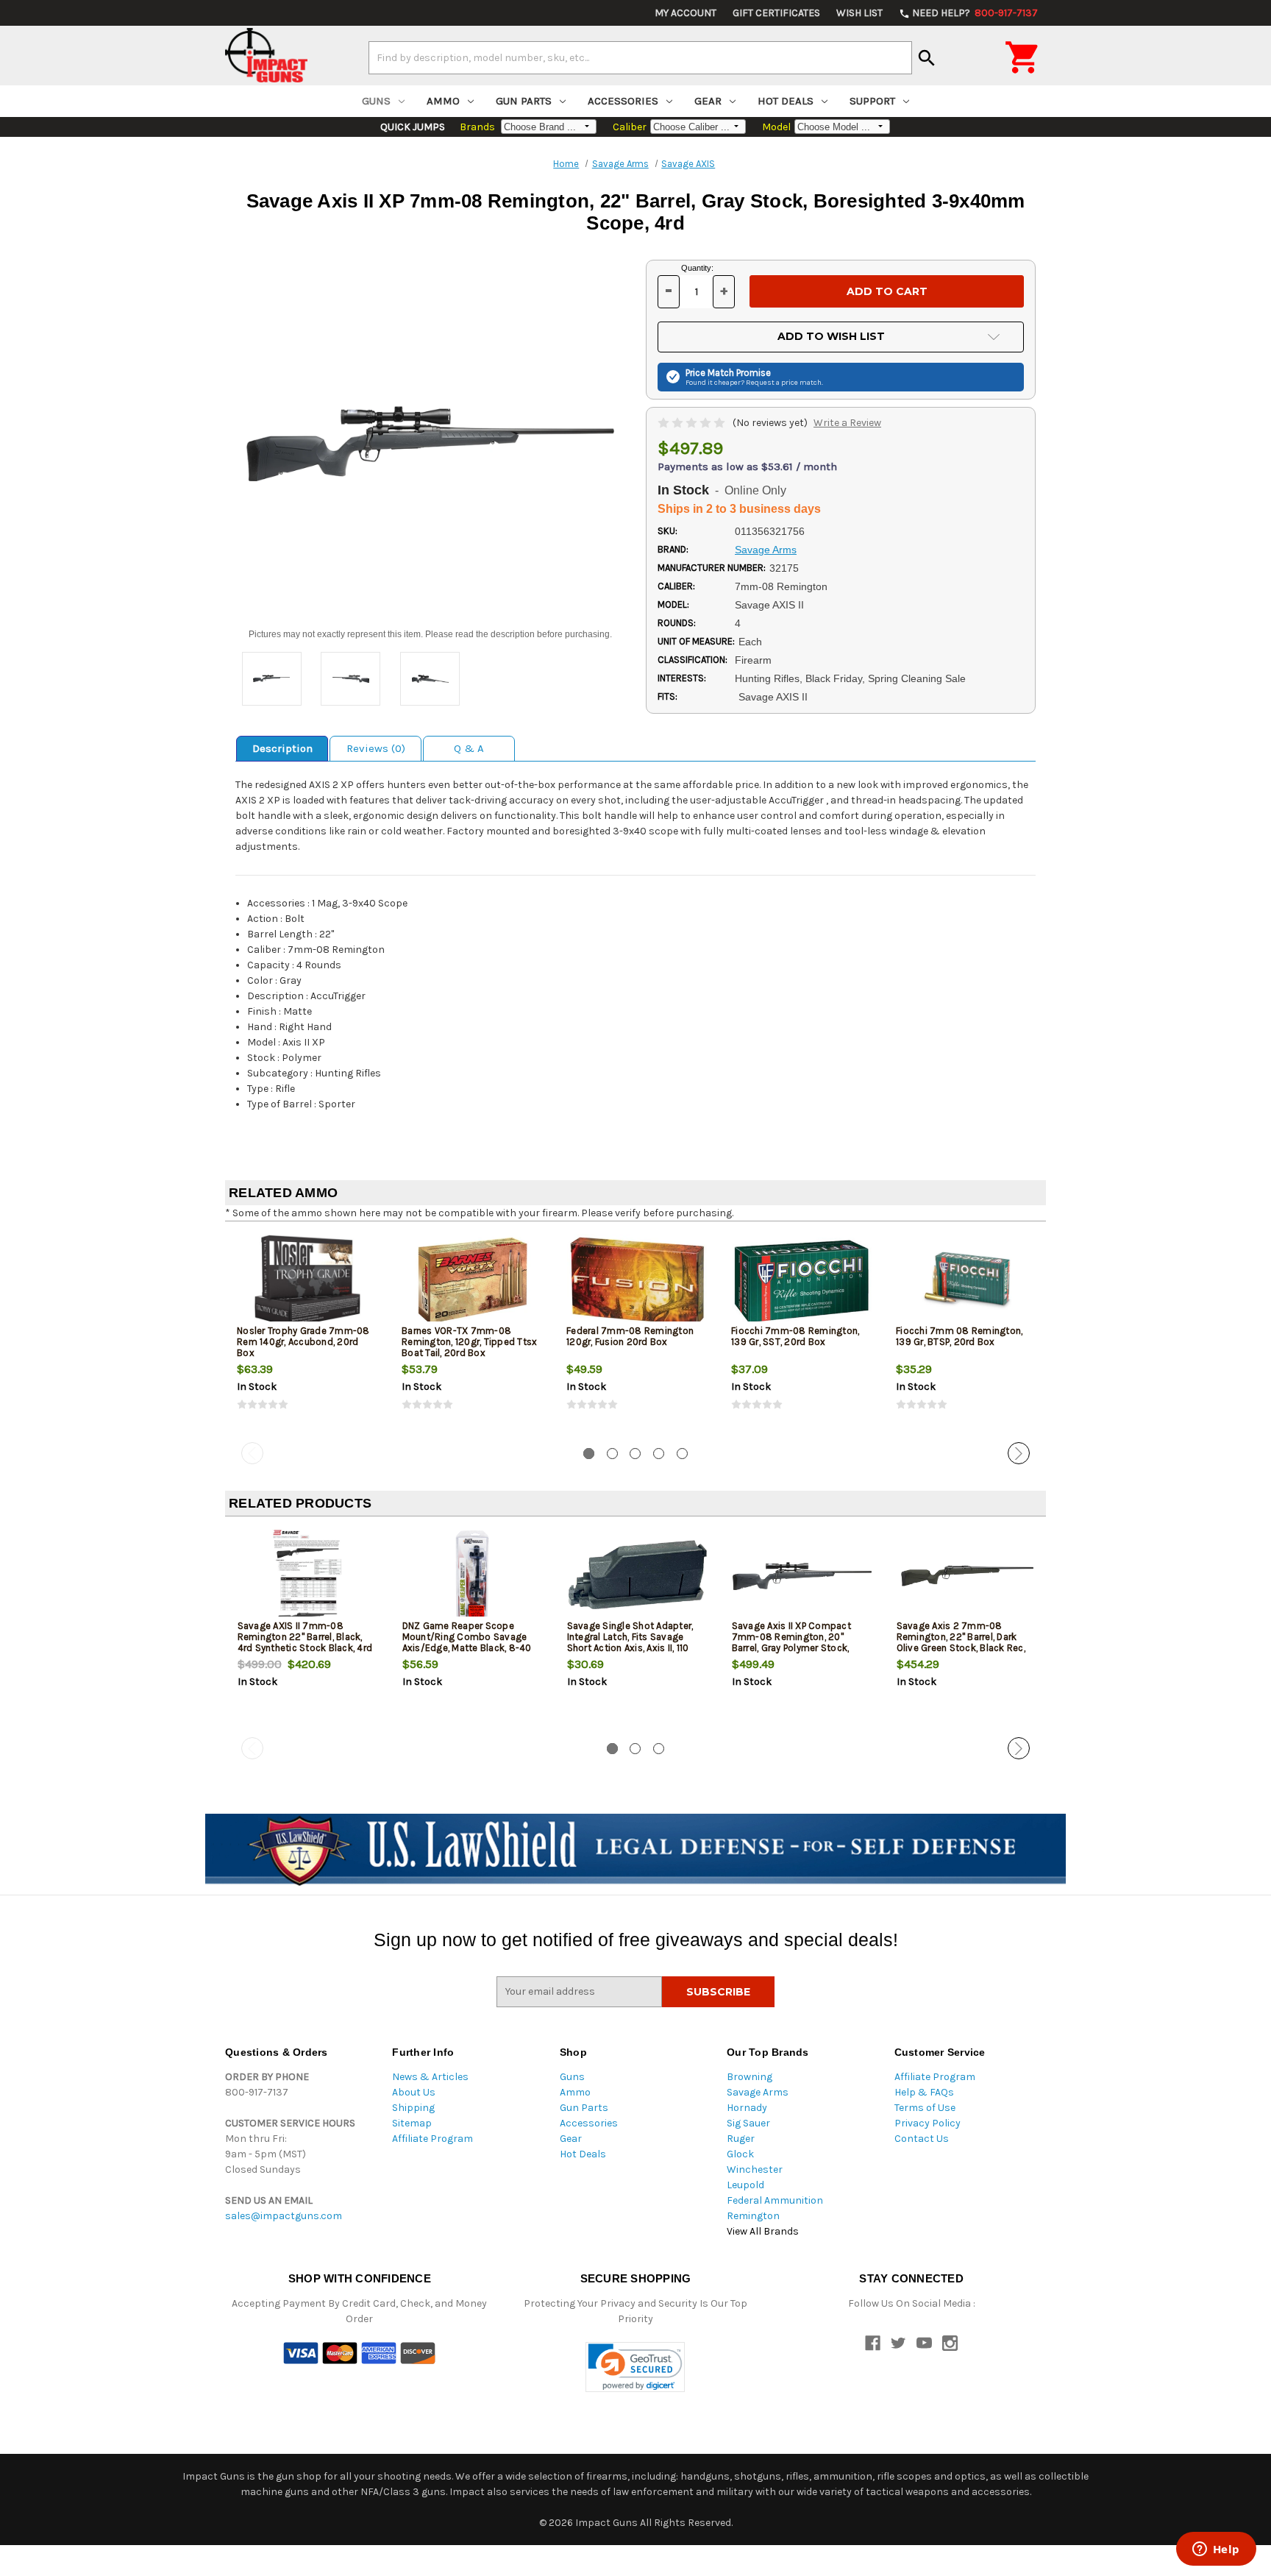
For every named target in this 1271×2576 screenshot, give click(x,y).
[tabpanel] (307, 1335)
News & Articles (430, 2077)
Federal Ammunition (775, 2200)
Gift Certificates (776, 13)
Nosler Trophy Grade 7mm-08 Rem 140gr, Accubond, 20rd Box (303, 1342)
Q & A (469, 748)
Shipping (413, 2108)
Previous (252, 1453)
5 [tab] (682, 1454)
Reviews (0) (376, 748)
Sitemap (412, 2123)
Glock (740, 2154)
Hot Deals (786, 101)
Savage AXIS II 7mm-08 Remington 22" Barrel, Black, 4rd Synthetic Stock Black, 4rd (305, 1637)
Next (1019, 1453)
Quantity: (697, 268)
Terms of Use (925, 2108)
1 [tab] (589, 1454)
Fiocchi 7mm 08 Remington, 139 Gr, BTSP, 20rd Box (959, 1336)
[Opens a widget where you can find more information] (1216, 2550)
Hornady (747, 2108)
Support (872, 101)
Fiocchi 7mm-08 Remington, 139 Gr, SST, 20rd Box (795, 1336)
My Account (686, 13)
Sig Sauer (748, 2123)
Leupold (745, 2185)
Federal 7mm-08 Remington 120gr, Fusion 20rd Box (630, 1336)
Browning (750, 2077)
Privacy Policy (928, 2123)
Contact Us (922, 2139)
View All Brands (763, 2231)
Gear (708, 101)
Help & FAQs (924, 2092)
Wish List (859, 13)
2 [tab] (612, 1454)
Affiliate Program (432, 2139)
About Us (414, 2092)
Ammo (443, 101)
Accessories (623, 101)
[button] (635, 2367)
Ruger (741, 2139)
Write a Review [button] (847, 423)
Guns (376, 101)
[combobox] (640, 57)
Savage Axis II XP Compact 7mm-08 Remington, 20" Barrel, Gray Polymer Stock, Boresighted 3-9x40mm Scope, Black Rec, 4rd (791, 1648)
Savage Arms (758, 2092)
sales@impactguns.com (284, 2216)
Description (282, 748)
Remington (753, 2216)
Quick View (308, 1281)
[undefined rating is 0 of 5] (693, 423)
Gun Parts (524, 101)
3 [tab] (635, 1454)
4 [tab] (659, 1454)
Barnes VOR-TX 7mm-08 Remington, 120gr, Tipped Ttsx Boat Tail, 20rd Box (469, 1342)
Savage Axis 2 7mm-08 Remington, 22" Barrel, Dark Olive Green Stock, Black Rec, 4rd (961, 1642)
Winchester (755, 2169)
